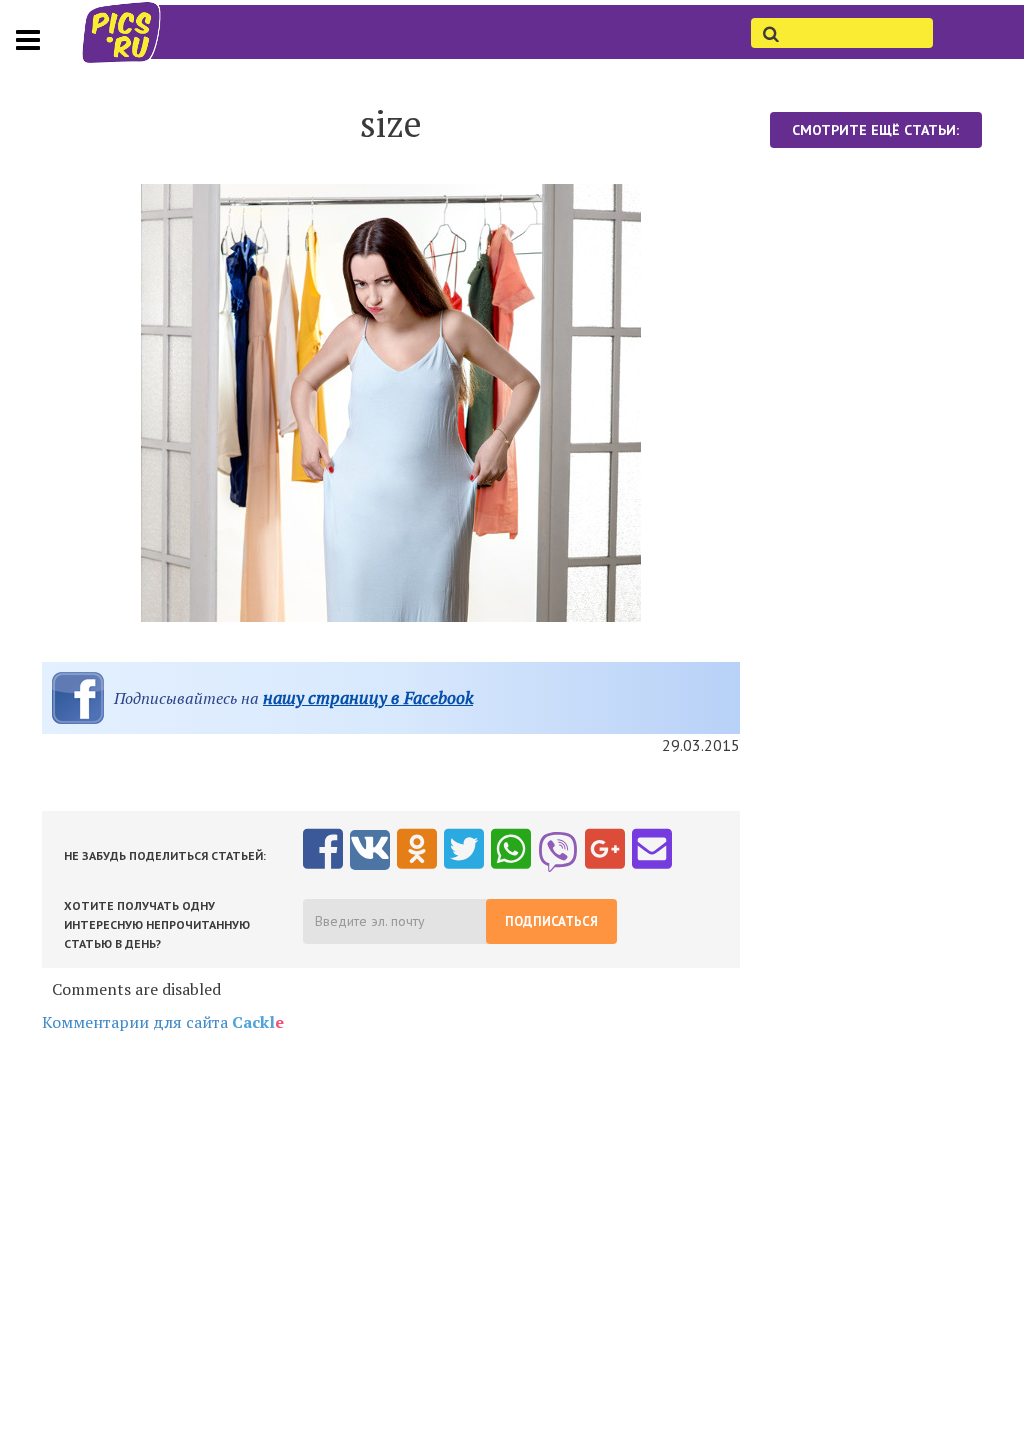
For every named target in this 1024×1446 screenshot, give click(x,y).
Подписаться (551, 921)
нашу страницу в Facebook (368, 697)
